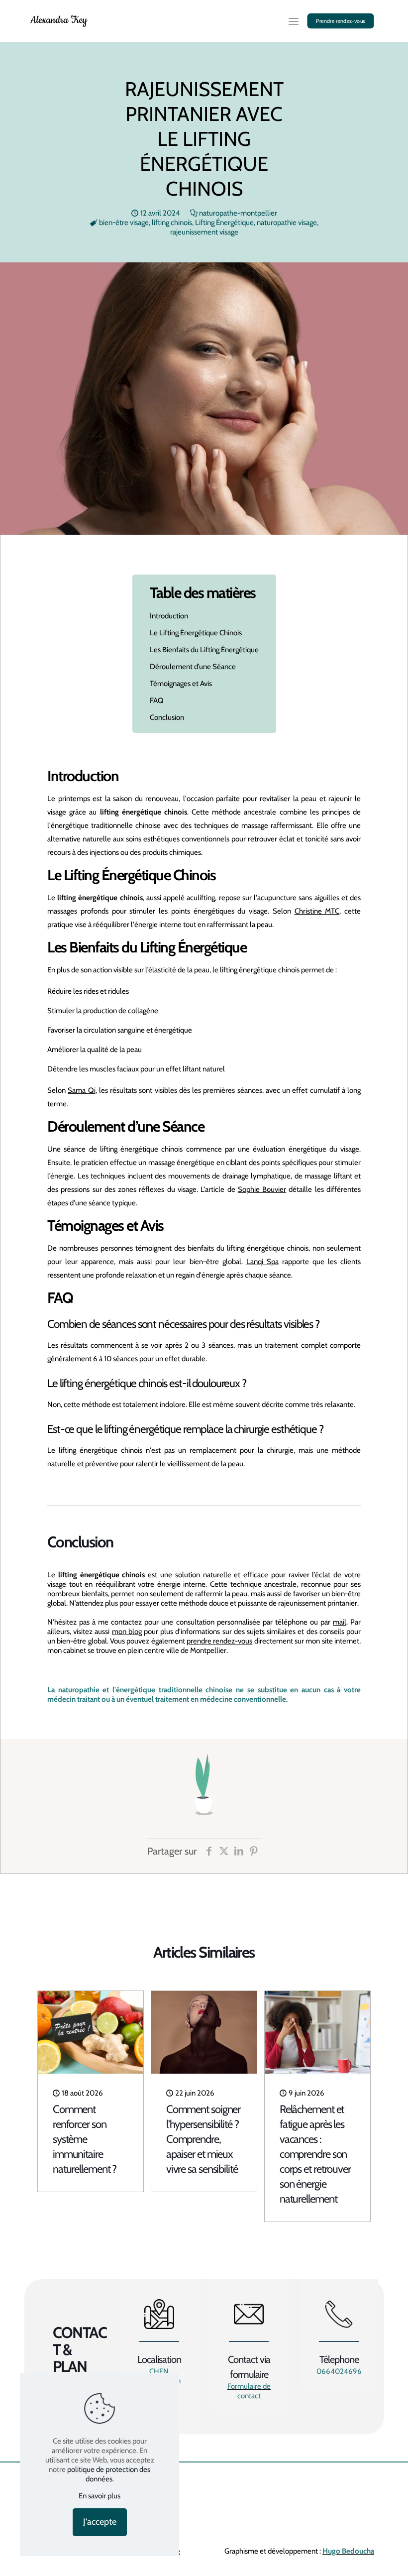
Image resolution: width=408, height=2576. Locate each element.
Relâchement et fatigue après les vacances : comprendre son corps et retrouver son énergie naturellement (315, 2154)
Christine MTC (317, 911)
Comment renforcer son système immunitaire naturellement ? (85, 2139)
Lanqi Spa (262, 1262)
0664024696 (339, 2371)
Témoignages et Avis (181, 684)
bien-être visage (124, 223)
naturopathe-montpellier (238, 213)
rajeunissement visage (204, 232)
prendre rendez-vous (219, 1641)
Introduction (169, 616)
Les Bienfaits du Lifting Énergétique (204, 650)
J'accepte (100, 2522)
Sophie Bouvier (262, 1189)
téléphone (291, 1622)
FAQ (157, 701)
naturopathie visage (287, 223)
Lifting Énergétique (224, 223)
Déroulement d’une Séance (193, 667)
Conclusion (167, 717)
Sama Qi (81, 1090)
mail (340, 1622)
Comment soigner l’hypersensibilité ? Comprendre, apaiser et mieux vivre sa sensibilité (204, 2139)
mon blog (127, 1632)
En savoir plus (100, 2496)
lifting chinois (172, 223)
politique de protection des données (109, 2474)
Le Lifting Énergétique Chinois (196, 633)
